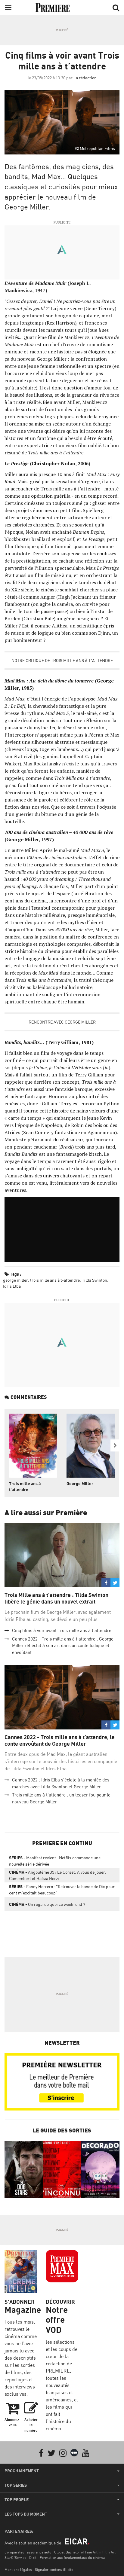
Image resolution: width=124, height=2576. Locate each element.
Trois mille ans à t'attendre (25, 1486)
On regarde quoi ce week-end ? (47, 1904)
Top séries (16, 2485)
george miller (15, 1280)
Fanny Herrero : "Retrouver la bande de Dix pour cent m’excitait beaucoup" (62, 1890)
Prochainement (22, 2471)
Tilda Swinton (95, 1280)
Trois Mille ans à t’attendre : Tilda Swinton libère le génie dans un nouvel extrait (56, 1598)
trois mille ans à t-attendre (55, 1280)
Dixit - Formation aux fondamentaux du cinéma (67, 2558)
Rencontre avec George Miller (62, 1022)
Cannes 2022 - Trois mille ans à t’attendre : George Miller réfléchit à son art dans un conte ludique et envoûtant (63, 1646)
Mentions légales (18, 2570)
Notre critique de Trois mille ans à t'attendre (62, 660)
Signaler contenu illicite (54, 2570)
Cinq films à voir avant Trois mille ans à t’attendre (62, 1630)
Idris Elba (12, 1286)
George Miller (80, 1483)
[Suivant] (115, 1445)
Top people (17, 2500)
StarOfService (15, 2558)
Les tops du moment (26, 2514)
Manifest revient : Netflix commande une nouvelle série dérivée (55, 1861)
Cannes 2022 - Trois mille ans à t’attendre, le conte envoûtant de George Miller (60, 1740)
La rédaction (85, 78)
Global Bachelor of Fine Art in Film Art (85, 2552)
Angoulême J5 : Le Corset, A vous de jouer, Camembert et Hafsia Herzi (58, 1875)
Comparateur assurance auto (28, 2552)
